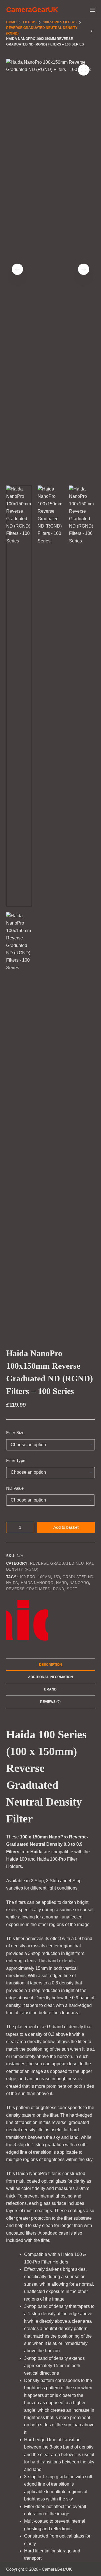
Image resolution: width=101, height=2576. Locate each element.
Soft (72, 1589)
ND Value (15, 1488)
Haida (12, 1583)
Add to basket (66, 1527)
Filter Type (16, 1460)
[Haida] (27, 1620)
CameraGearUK (32, 10)
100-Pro (27, 1577)
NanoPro (79, 1583)
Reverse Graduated (28, 1589)
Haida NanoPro (37, 1583)
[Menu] (92, 10)
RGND (59, 1589)
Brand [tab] (50, 1689)
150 (57, 1577)
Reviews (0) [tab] (50, 1702)
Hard (62, 1583)
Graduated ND (78, 1577)
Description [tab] (50, 1665)
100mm (44, 1577)
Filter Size (15, 1433)
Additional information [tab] (50, 1677)
